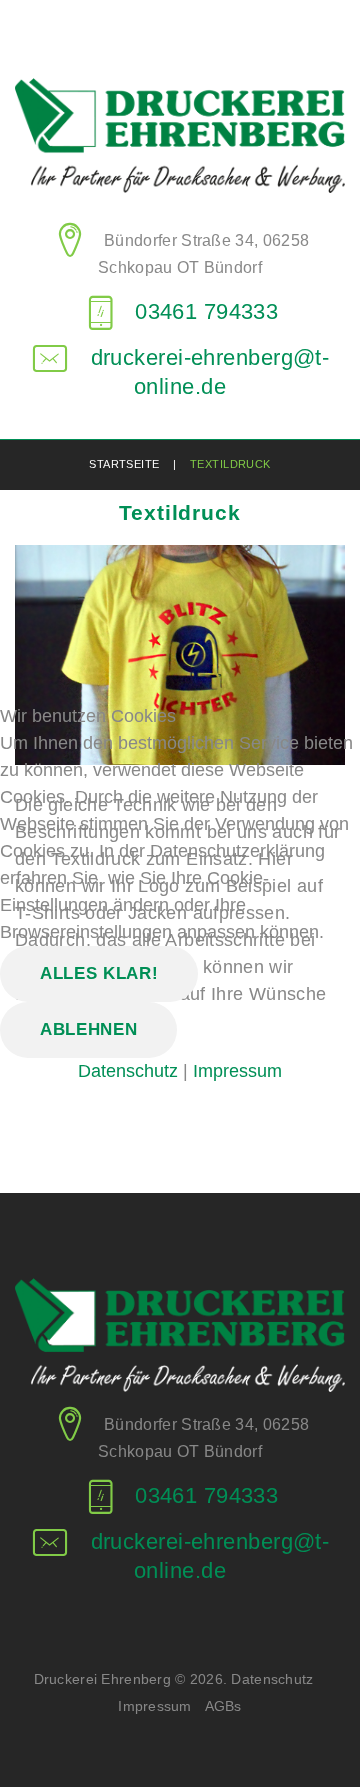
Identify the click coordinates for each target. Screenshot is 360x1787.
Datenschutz (128, 1071)
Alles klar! (99, 973)
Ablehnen (88, 1029)
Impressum (237, 1071)
